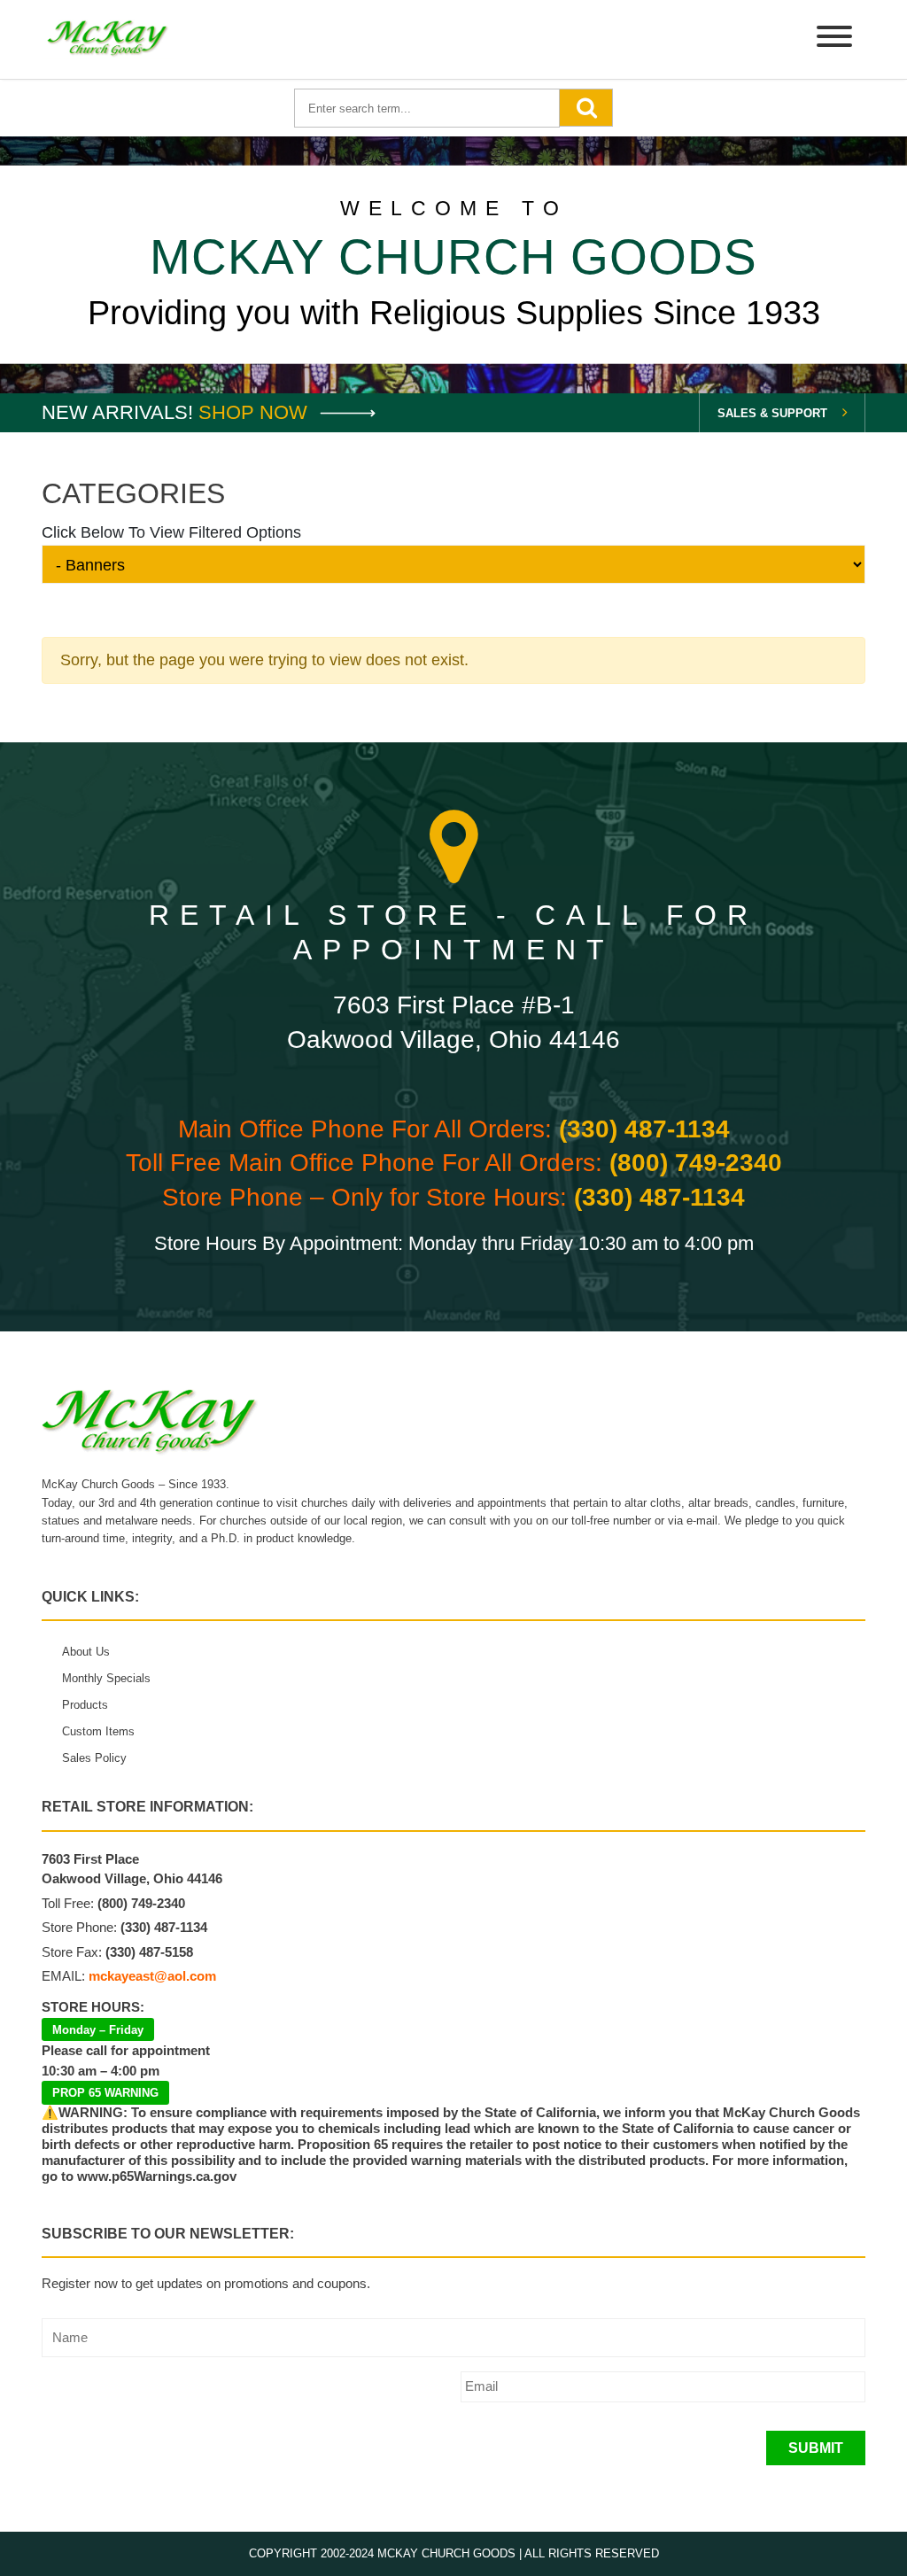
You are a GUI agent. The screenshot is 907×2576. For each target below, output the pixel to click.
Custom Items (98, 1731)
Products (85, 1705)
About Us (86, 1652)
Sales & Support (772, 413)
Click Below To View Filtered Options (171, 532)
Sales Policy (94, 1758)
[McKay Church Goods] (108, 39)
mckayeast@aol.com (152, 1976)
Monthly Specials (106, 1678)
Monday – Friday (98, 2030)
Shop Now (256, 412)
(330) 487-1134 (644, 1129)
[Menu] (834, 39)
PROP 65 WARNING (105, 2093)
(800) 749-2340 (696, 1163)
